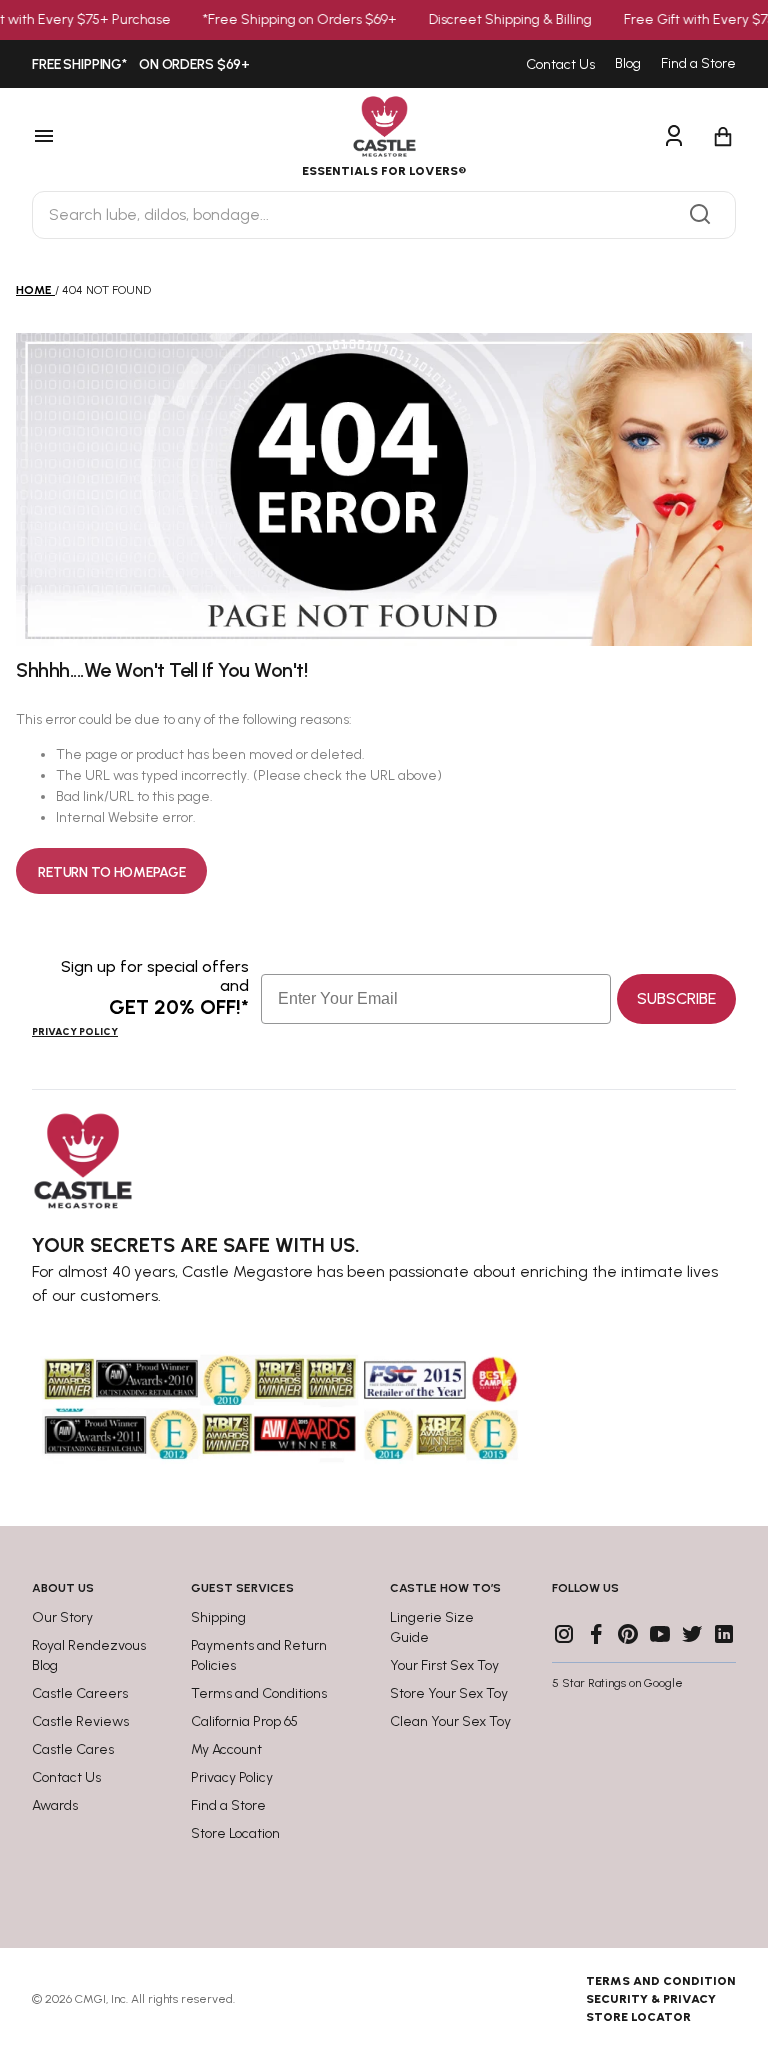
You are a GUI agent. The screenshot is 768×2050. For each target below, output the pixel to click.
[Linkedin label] (724, 1634)
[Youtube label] (660, 1634)
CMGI (90, 1999)
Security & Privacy (651, 1999)
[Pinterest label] (628, 1634)
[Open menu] (102, 137)
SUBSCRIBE (676, 998)
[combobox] (384, 215)
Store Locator (638, 2017)
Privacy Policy (75, 1031)
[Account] (674, 137)
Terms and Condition (661, 1981)
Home (34, 290)
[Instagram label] (564, 1634)
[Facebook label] (596, 1634)
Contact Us (560, 64)
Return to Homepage (111, 872)
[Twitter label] (692, 1634)
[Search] (700, 215)
